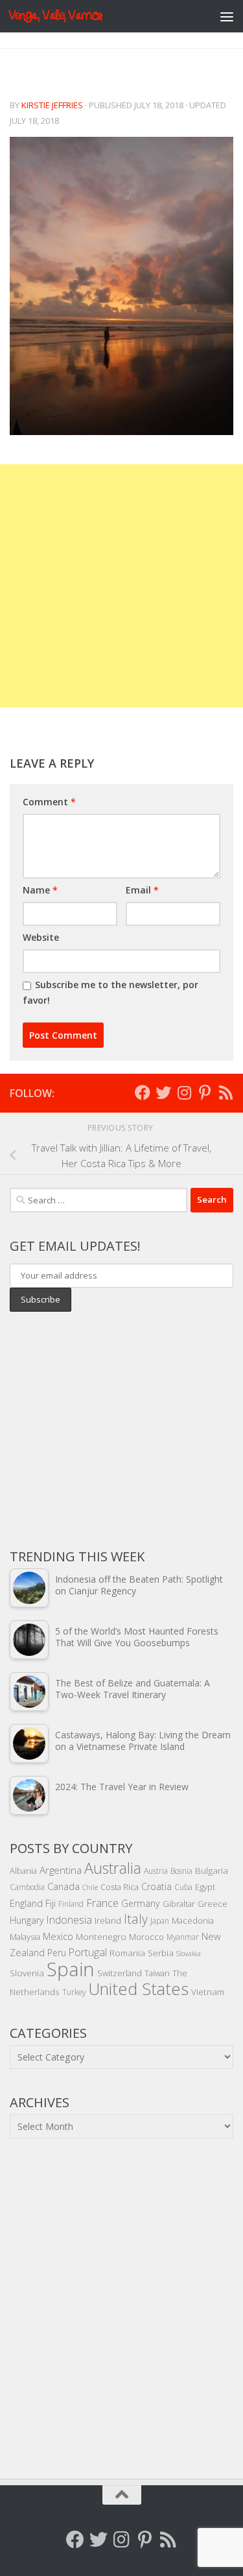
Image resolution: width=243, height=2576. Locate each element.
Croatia (156, 1886)
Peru (57, 1953)
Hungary (27, 1920)
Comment (49, 802)
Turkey (74, 1992)
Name (40, 890)
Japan (160, 1920)
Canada (64, 1886)
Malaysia (25, 1937)
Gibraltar (179, 1904)
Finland (71, 1904)
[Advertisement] (121, 586)
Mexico (58, 1936)
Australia (113, 1868)
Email (142, 890)
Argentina (61, 1870)
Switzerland (120, 1973)
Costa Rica (120, 1887)
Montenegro (101, 1936)
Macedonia (193, 1920)
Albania (23, 1871)
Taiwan (157, 1973)
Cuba (183, 1887)
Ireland (108, 1920)
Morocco (146, 1937)
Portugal (88, 1952)
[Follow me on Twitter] (163, 1093)
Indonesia (69, 1920)
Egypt (205, 1887)
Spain (71, 1969)
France (102, 1903)
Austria (156, 1871)
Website (41, 937)
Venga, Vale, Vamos (55, 16)
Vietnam (208, 1991)
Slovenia (27, 1973)
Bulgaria (212, 1870)
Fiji (51, 1903)
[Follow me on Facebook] (143, 1093)
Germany (141, 1903)
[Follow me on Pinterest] (205, 1093)
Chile (90, 1887)
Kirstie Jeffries (52, 105)
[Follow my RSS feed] (226, 1093)
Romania (127, 1953)
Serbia (161, 1953)
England (26, 1903)
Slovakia (189, 1954)
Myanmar (183, 1937)
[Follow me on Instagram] (184, 1093)
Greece (213, 1904)
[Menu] (227, 16)
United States (138, 1989)
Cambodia (27, 1887)
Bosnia (181, 1871)
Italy (136, 1919)
